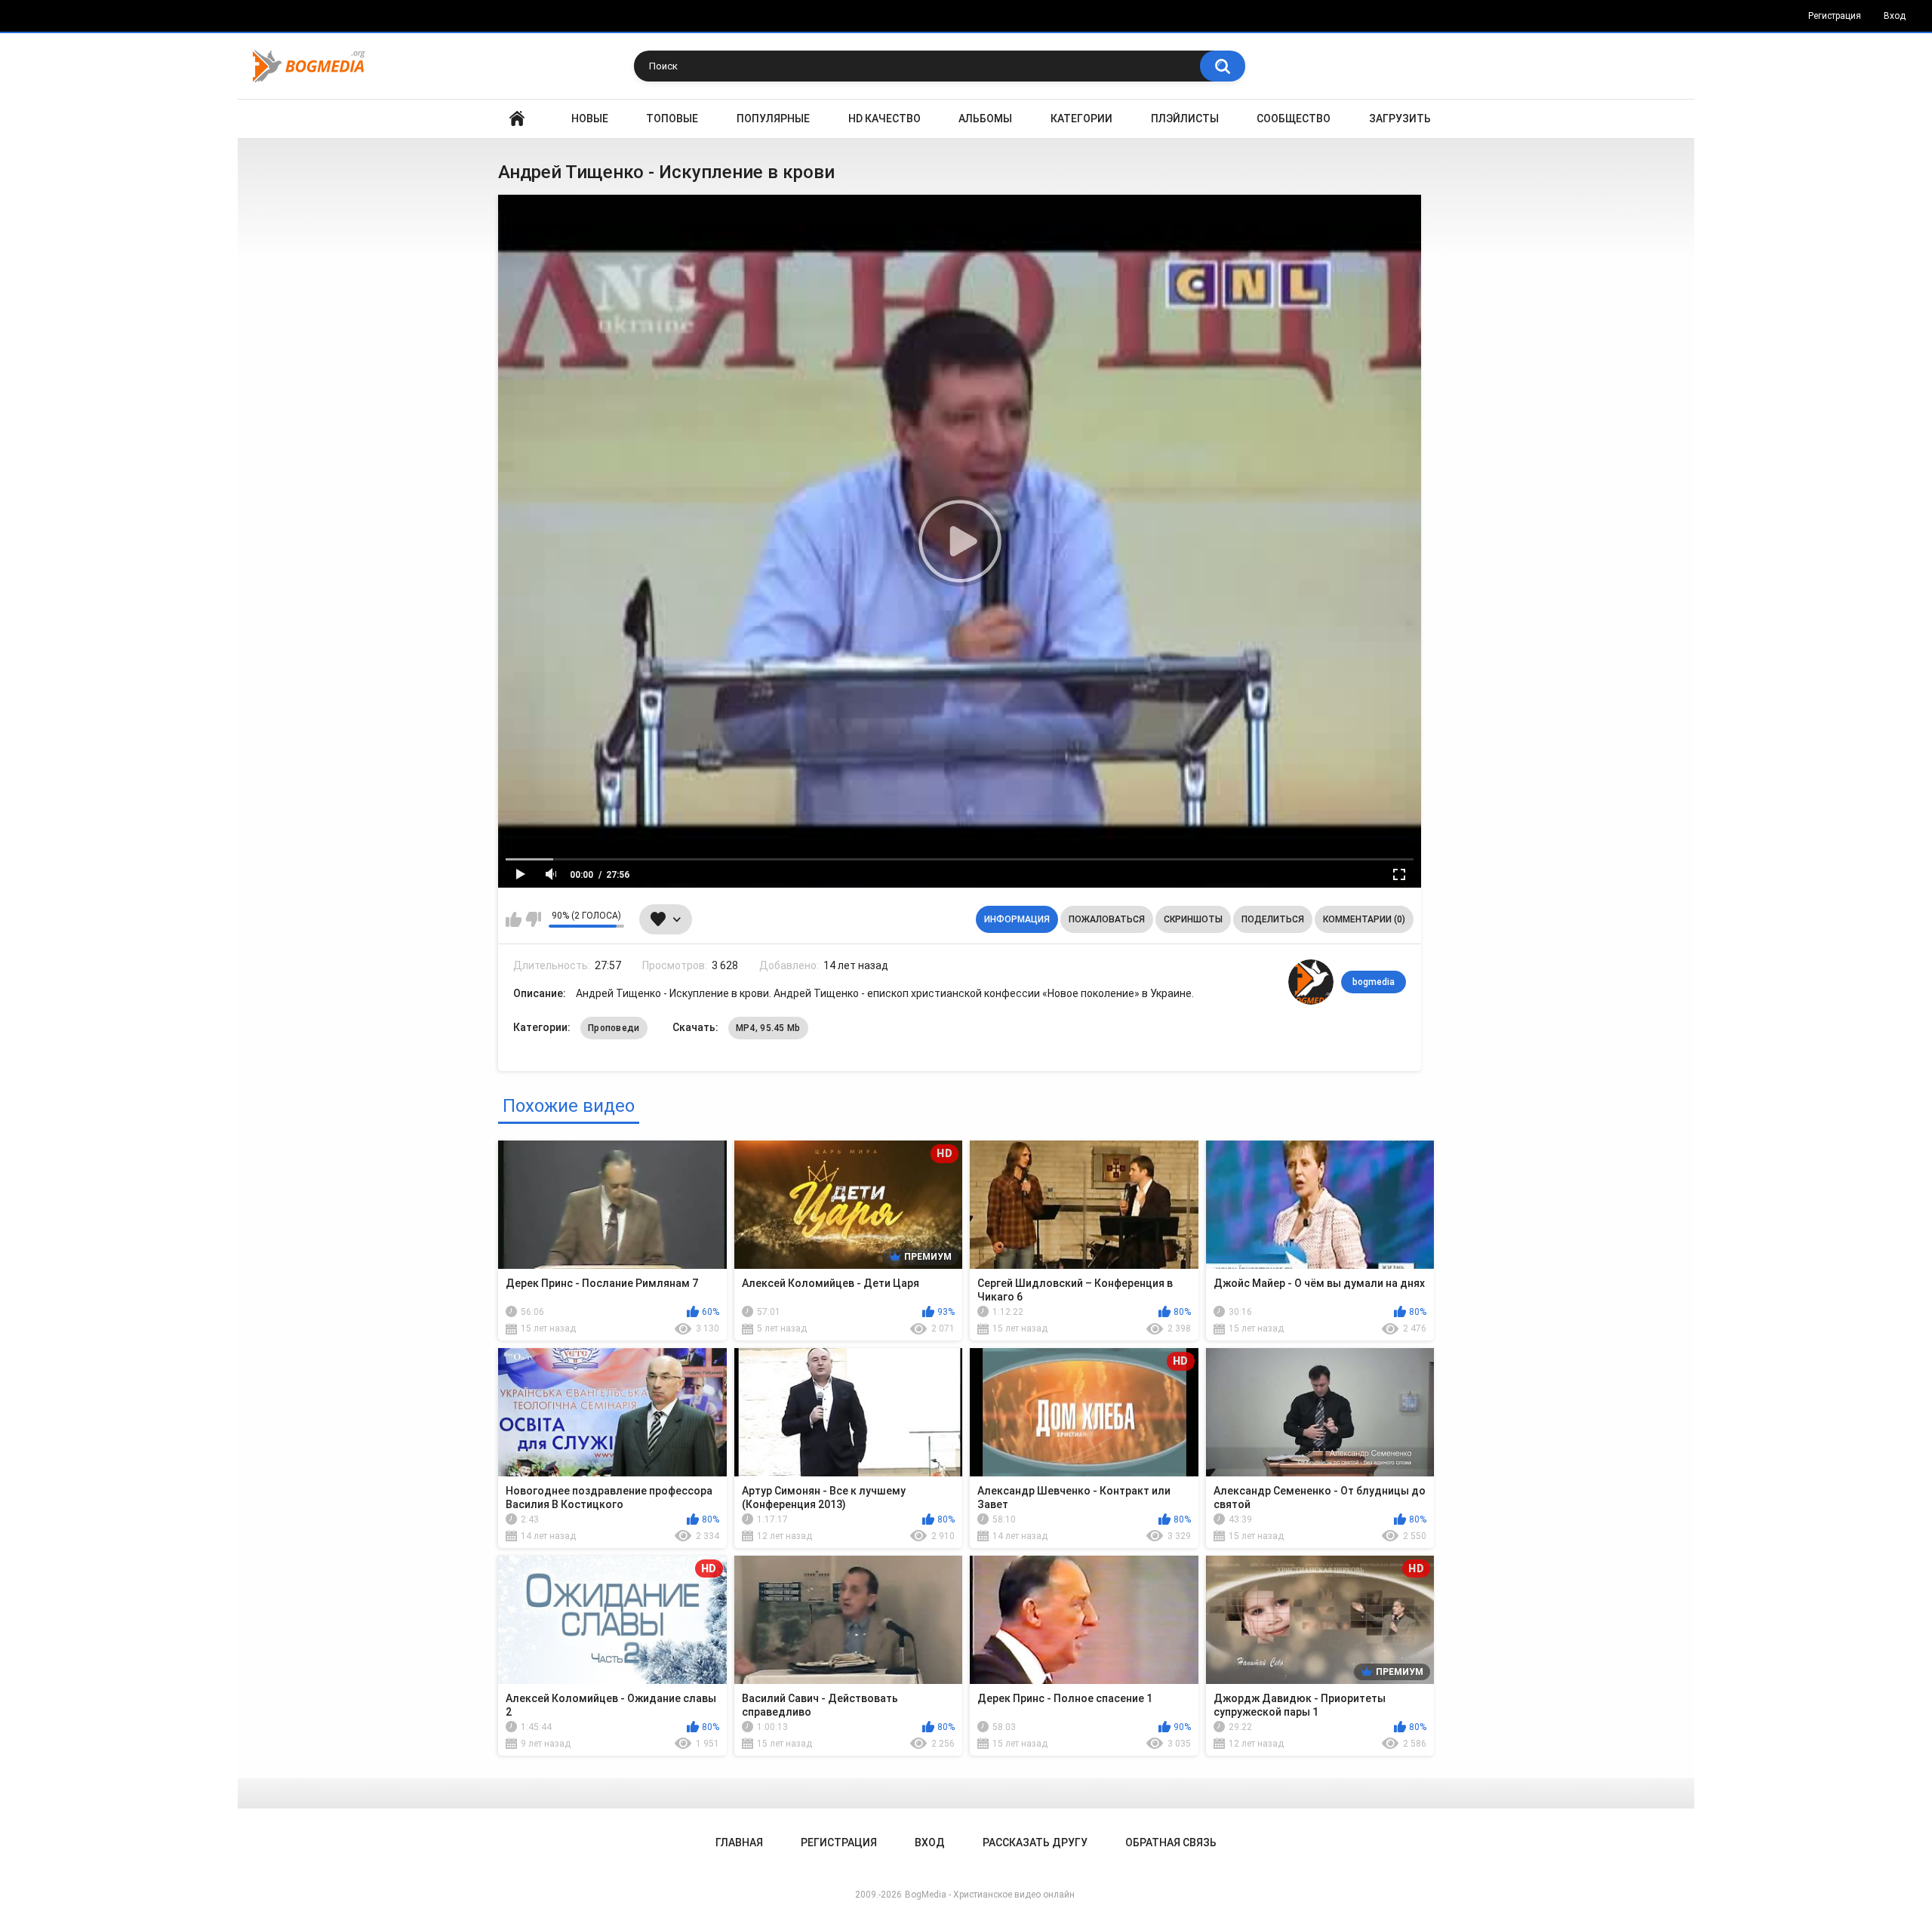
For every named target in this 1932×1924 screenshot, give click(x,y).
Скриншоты (1193, 919)
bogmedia (1374, 982)
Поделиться (1273, 919)
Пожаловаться (1107, 919)
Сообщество (1294, 119)
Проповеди (614, 1028)
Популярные (773, 119)
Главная (517, 119)
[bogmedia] (1311, 982)
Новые (590, 119)
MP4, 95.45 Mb (768, 1028)
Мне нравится (514, 919)
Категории (1081, 119)
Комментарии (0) (1364, 919)
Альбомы (985, 119)
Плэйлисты (1185, 119)
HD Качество (884, 119)
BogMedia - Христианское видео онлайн (990, 1895)
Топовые (672, 119)
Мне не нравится (533, 919)
